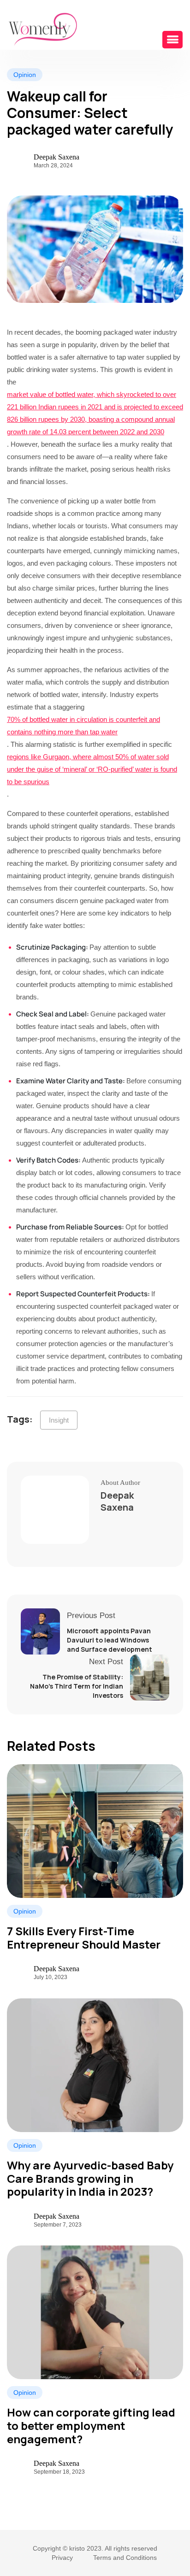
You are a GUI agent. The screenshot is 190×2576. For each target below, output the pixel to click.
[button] (172, 40)
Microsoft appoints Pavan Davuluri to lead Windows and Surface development (110, 1640)
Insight (59, 1420)
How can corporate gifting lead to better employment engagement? (91, 2426)
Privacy (62, 2558)
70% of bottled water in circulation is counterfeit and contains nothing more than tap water (83, 726)
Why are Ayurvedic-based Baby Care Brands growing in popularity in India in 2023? (90, 2179)
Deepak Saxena (56, 157)
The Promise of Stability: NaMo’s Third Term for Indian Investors (77, 1686)
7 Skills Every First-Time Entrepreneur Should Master (84, 1938)
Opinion (25, 1911)
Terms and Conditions (125, 2558)
